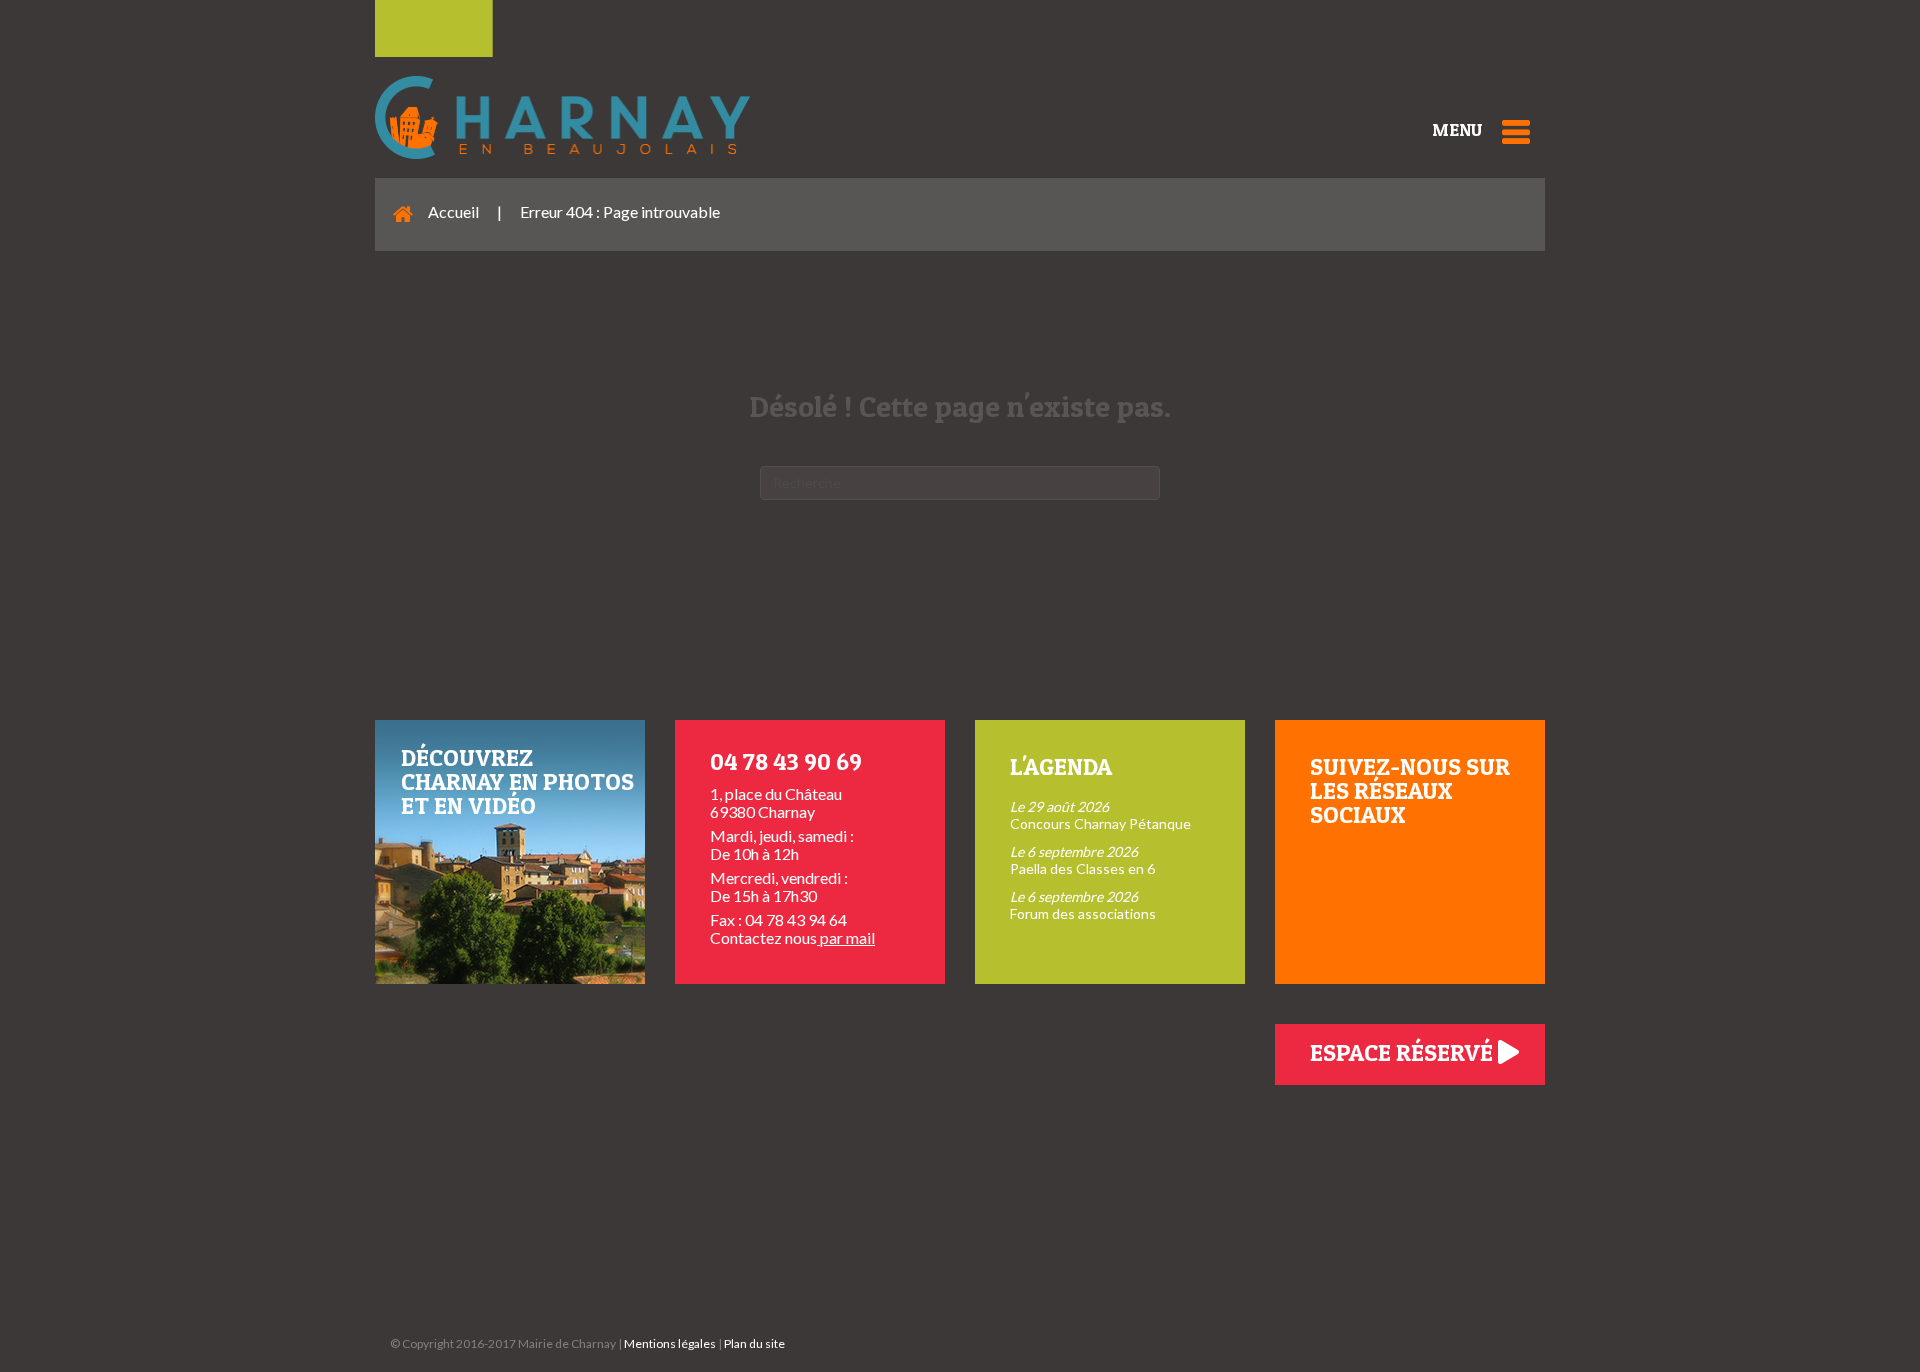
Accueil (453, 211)
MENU (1457, 129)
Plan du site (754, 1343)
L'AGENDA (1061, 766)
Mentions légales (670, 1343)
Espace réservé (1404, 1052)
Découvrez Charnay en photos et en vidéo (517, 781)
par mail (846, 937)
